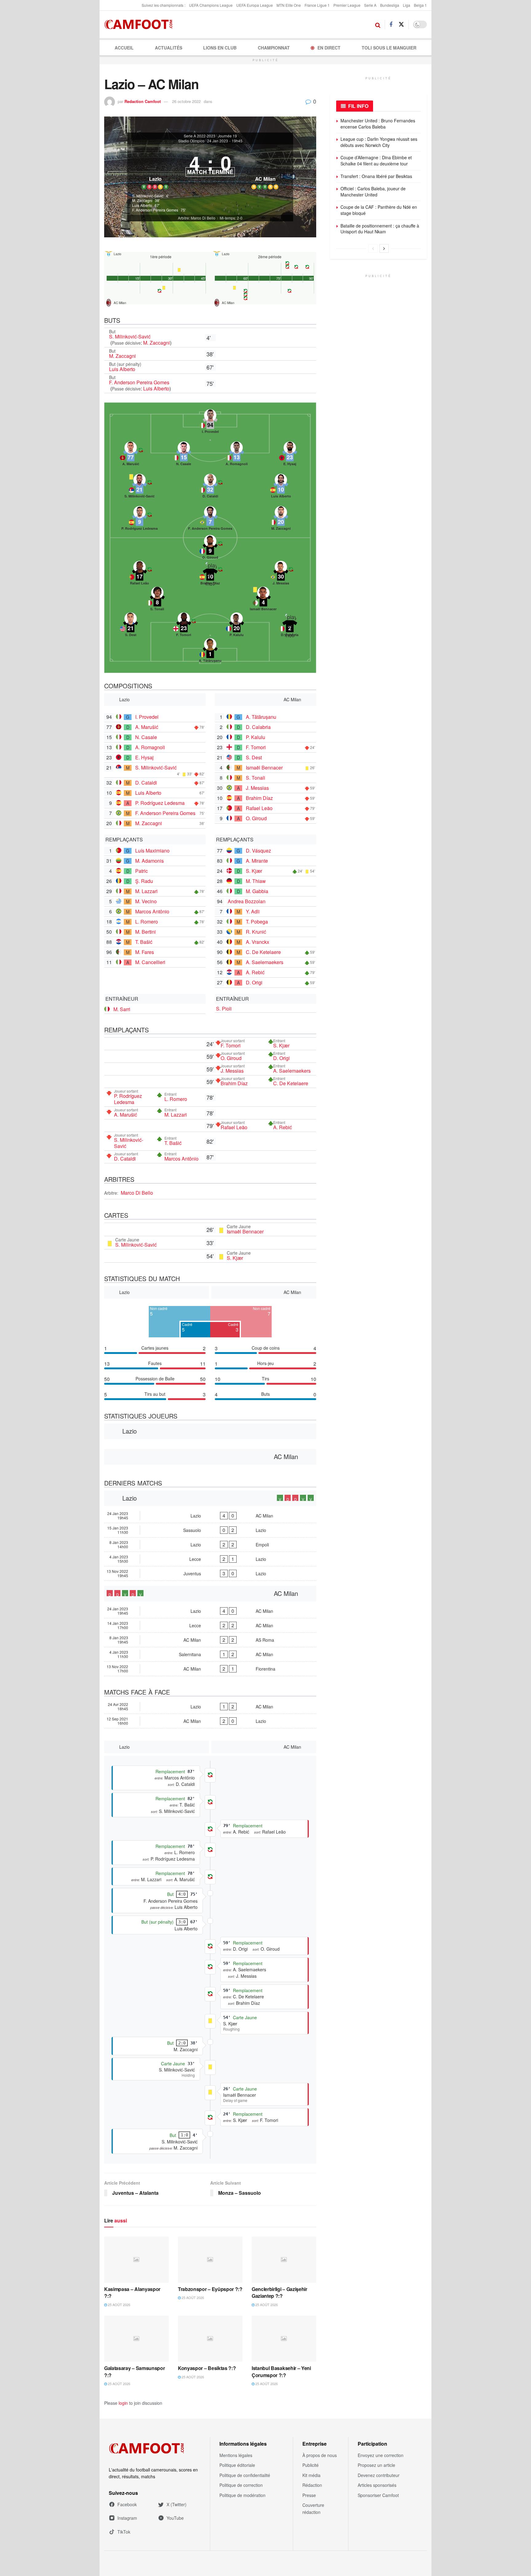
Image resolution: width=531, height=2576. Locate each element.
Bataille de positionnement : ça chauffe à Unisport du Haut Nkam (380, 229)
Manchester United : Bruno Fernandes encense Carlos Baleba (378, 124)
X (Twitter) (177, 2504)
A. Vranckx (258, 942)
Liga (407, 5)
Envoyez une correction (381, 2455)
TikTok (124, 2532)
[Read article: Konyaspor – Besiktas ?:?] (210, 2339)
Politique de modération (242, 2495)
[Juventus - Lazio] (210, 1573)
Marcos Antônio (152, 911)
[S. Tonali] (157, 600)
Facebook (127, 2504)
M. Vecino (146, 901)
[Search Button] (378, 25)
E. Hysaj (144, 757)
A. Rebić (255, 972)
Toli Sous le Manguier (389, 48)
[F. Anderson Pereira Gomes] (210, 520)
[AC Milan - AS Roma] (210, 1640)
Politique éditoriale (237, 2465)
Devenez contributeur (379, 2475)
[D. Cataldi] (210, 488)
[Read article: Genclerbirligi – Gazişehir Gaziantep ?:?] (284, 2260)
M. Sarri (122, 1009)
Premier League (347, 5)
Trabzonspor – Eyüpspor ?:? (210, 2289)
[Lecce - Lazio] (210, 1559)
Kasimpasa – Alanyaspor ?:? (132, 2292)
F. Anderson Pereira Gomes (139, 382)
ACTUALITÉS (169, 48)
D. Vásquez (258, 851)
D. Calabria (258, 727)
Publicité (311, 2465)
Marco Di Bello (137, 1193)
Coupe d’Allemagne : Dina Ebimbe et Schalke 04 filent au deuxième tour (376, 160)
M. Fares (145, 952)
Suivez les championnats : (163, 5)
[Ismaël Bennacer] (263, 600)
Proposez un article (376, 2465)
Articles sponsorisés (377, 2485)
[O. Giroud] (210, 549)
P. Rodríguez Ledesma (160, 803)
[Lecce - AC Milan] (210, 1625)
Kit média (311, 2475)
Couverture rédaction (313, 2508)
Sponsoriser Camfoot (378, 2495)
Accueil (124, 48)
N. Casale (146, 737)
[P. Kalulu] (237, 626)
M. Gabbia (257, 891)
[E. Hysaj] (290, 455)
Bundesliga (390, 5)
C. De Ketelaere (263, 952)
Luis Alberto (122, 369)
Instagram (127, 2518)
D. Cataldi (146, 783)
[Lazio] (155, 169)
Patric (142, 871)
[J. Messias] (281, 575)
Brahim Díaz (259, 798)
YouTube (175, 2518)
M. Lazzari (146, 891)
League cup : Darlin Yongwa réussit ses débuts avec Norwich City (379, 142)
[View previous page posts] (373, 248)
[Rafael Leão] (140, 575)
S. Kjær (254, 871)
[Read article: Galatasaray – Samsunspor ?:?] (136, 2339)
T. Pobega (257, 922)
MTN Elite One (289, 5)
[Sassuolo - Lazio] (210, 1530)
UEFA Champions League (211, 5)
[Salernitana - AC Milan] (210, 1654)
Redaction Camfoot (143, 101)
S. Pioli (224, 1009)
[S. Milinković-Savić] (140, 488)
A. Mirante (257, 861)
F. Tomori (256, 747)
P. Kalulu (256, 737)
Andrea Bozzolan (247, 901)
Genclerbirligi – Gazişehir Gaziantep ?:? (279, 2292)
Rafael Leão (259, 808)
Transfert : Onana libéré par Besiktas (376, 176)
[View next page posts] (384, 248)
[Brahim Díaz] (210, 575)
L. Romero (147, 922)
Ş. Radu (144, 881)
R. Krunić (256, 932)
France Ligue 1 (317, 5)
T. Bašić (144, 942)
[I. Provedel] (210, 423)
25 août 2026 (119, 2305)
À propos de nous (320, 2455)
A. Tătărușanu (261, 717)
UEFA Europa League (255, 5)
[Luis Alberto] (281, 488)
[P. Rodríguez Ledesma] (140, 520)
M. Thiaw (256, 881)
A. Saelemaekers (265, 962)
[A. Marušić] (131, 455)
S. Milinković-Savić (130, 336)
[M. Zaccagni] (281, 520)
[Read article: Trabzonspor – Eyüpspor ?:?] (210, 2260)
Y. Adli (253, 911)
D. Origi (254, 982)
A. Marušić (147, 727)
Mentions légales (236, 2455)
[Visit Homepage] (140, 25)
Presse (309, 2495)
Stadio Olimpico (191, 141)
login (123, 2403)
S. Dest (254, 757)
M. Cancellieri (150, 962)
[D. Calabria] (290, 626)
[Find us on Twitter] (401, 24)
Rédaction (312, 2485)
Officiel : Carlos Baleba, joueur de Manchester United (373, 192)
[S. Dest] (131, 626)
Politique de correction (241, 2485)
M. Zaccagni (157, 343)
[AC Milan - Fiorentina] (210, 1669)
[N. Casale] (184, 455)
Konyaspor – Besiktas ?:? (207, 2368)
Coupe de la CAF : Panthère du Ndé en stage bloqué (379, 210)
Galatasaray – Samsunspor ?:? (134, 2371)
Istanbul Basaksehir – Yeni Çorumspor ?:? (281, 2371)
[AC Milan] (265, 169)
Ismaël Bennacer (264, 768)
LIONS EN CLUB (220, 48)
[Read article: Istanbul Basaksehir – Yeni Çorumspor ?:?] (284, 2339)
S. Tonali (256, 778)
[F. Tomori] (184, 626)
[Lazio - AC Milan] (210, 1516)
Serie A (370, 5)
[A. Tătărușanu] (210, 652)
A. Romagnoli (150, 747)
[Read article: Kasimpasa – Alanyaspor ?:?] (136, 2260)
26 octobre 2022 (186, 101)
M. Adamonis (149, 861)
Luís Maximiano (152, 851)
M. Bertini (146, 932)
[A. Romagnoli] (237, 455)
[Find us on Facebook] (391, 25)
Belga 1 (420, 5)
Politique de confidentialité (245, 2475)
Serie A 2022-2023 (200, 136)
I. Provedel (147, 717)
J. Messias (257, 788)
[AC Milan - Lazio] (210, 1721)
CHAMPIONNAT (274, 48)
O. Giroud (256, 818)
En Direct (329, 48)
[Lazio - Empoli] (210, 1545)
